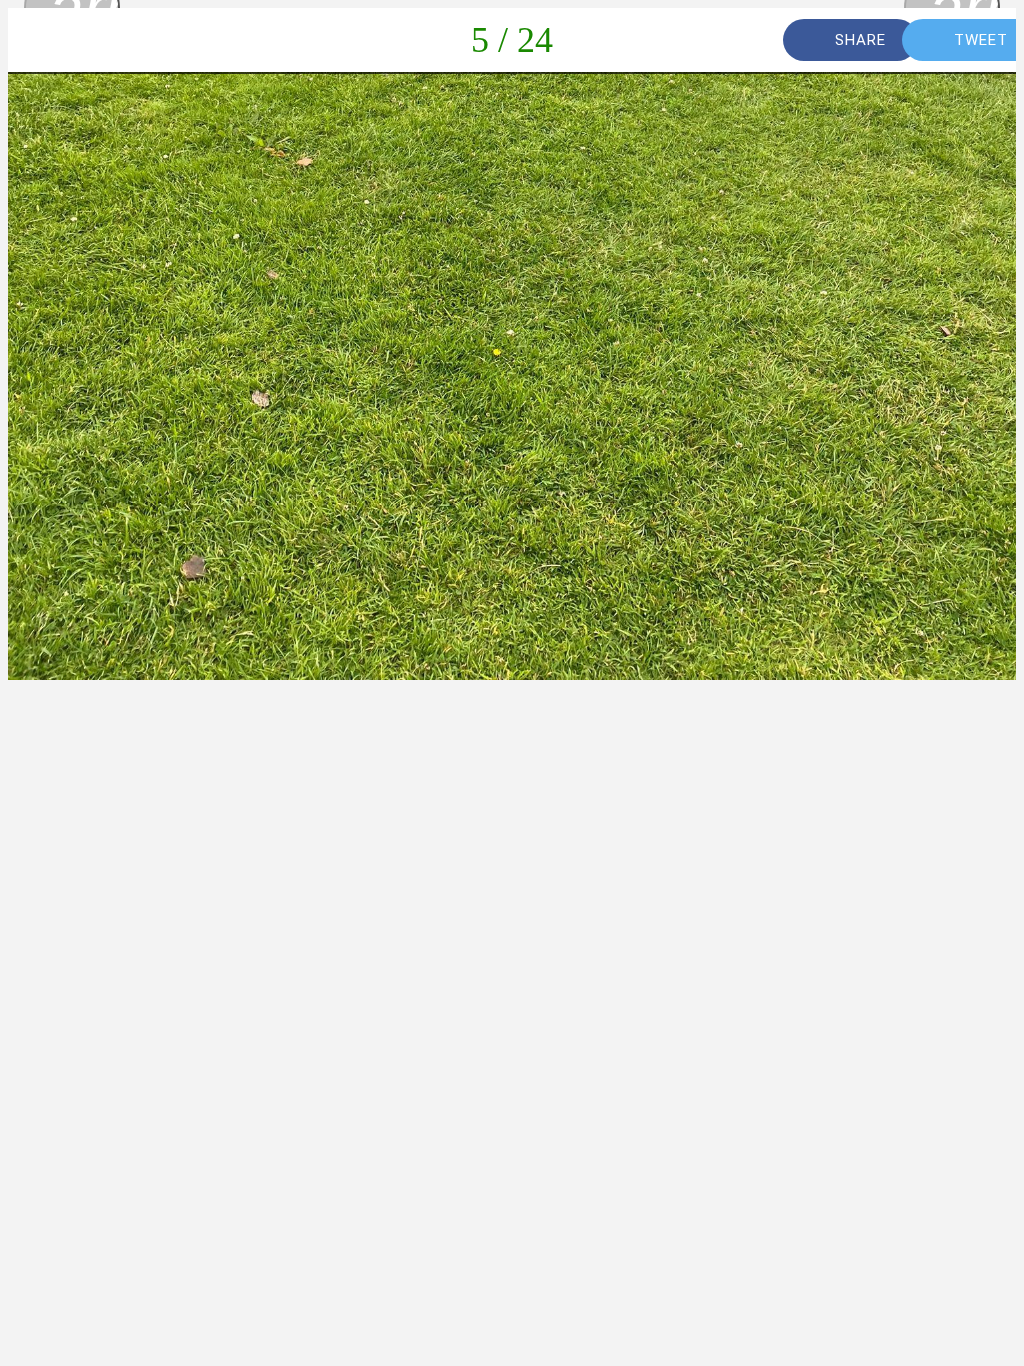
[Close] (40, 40)
